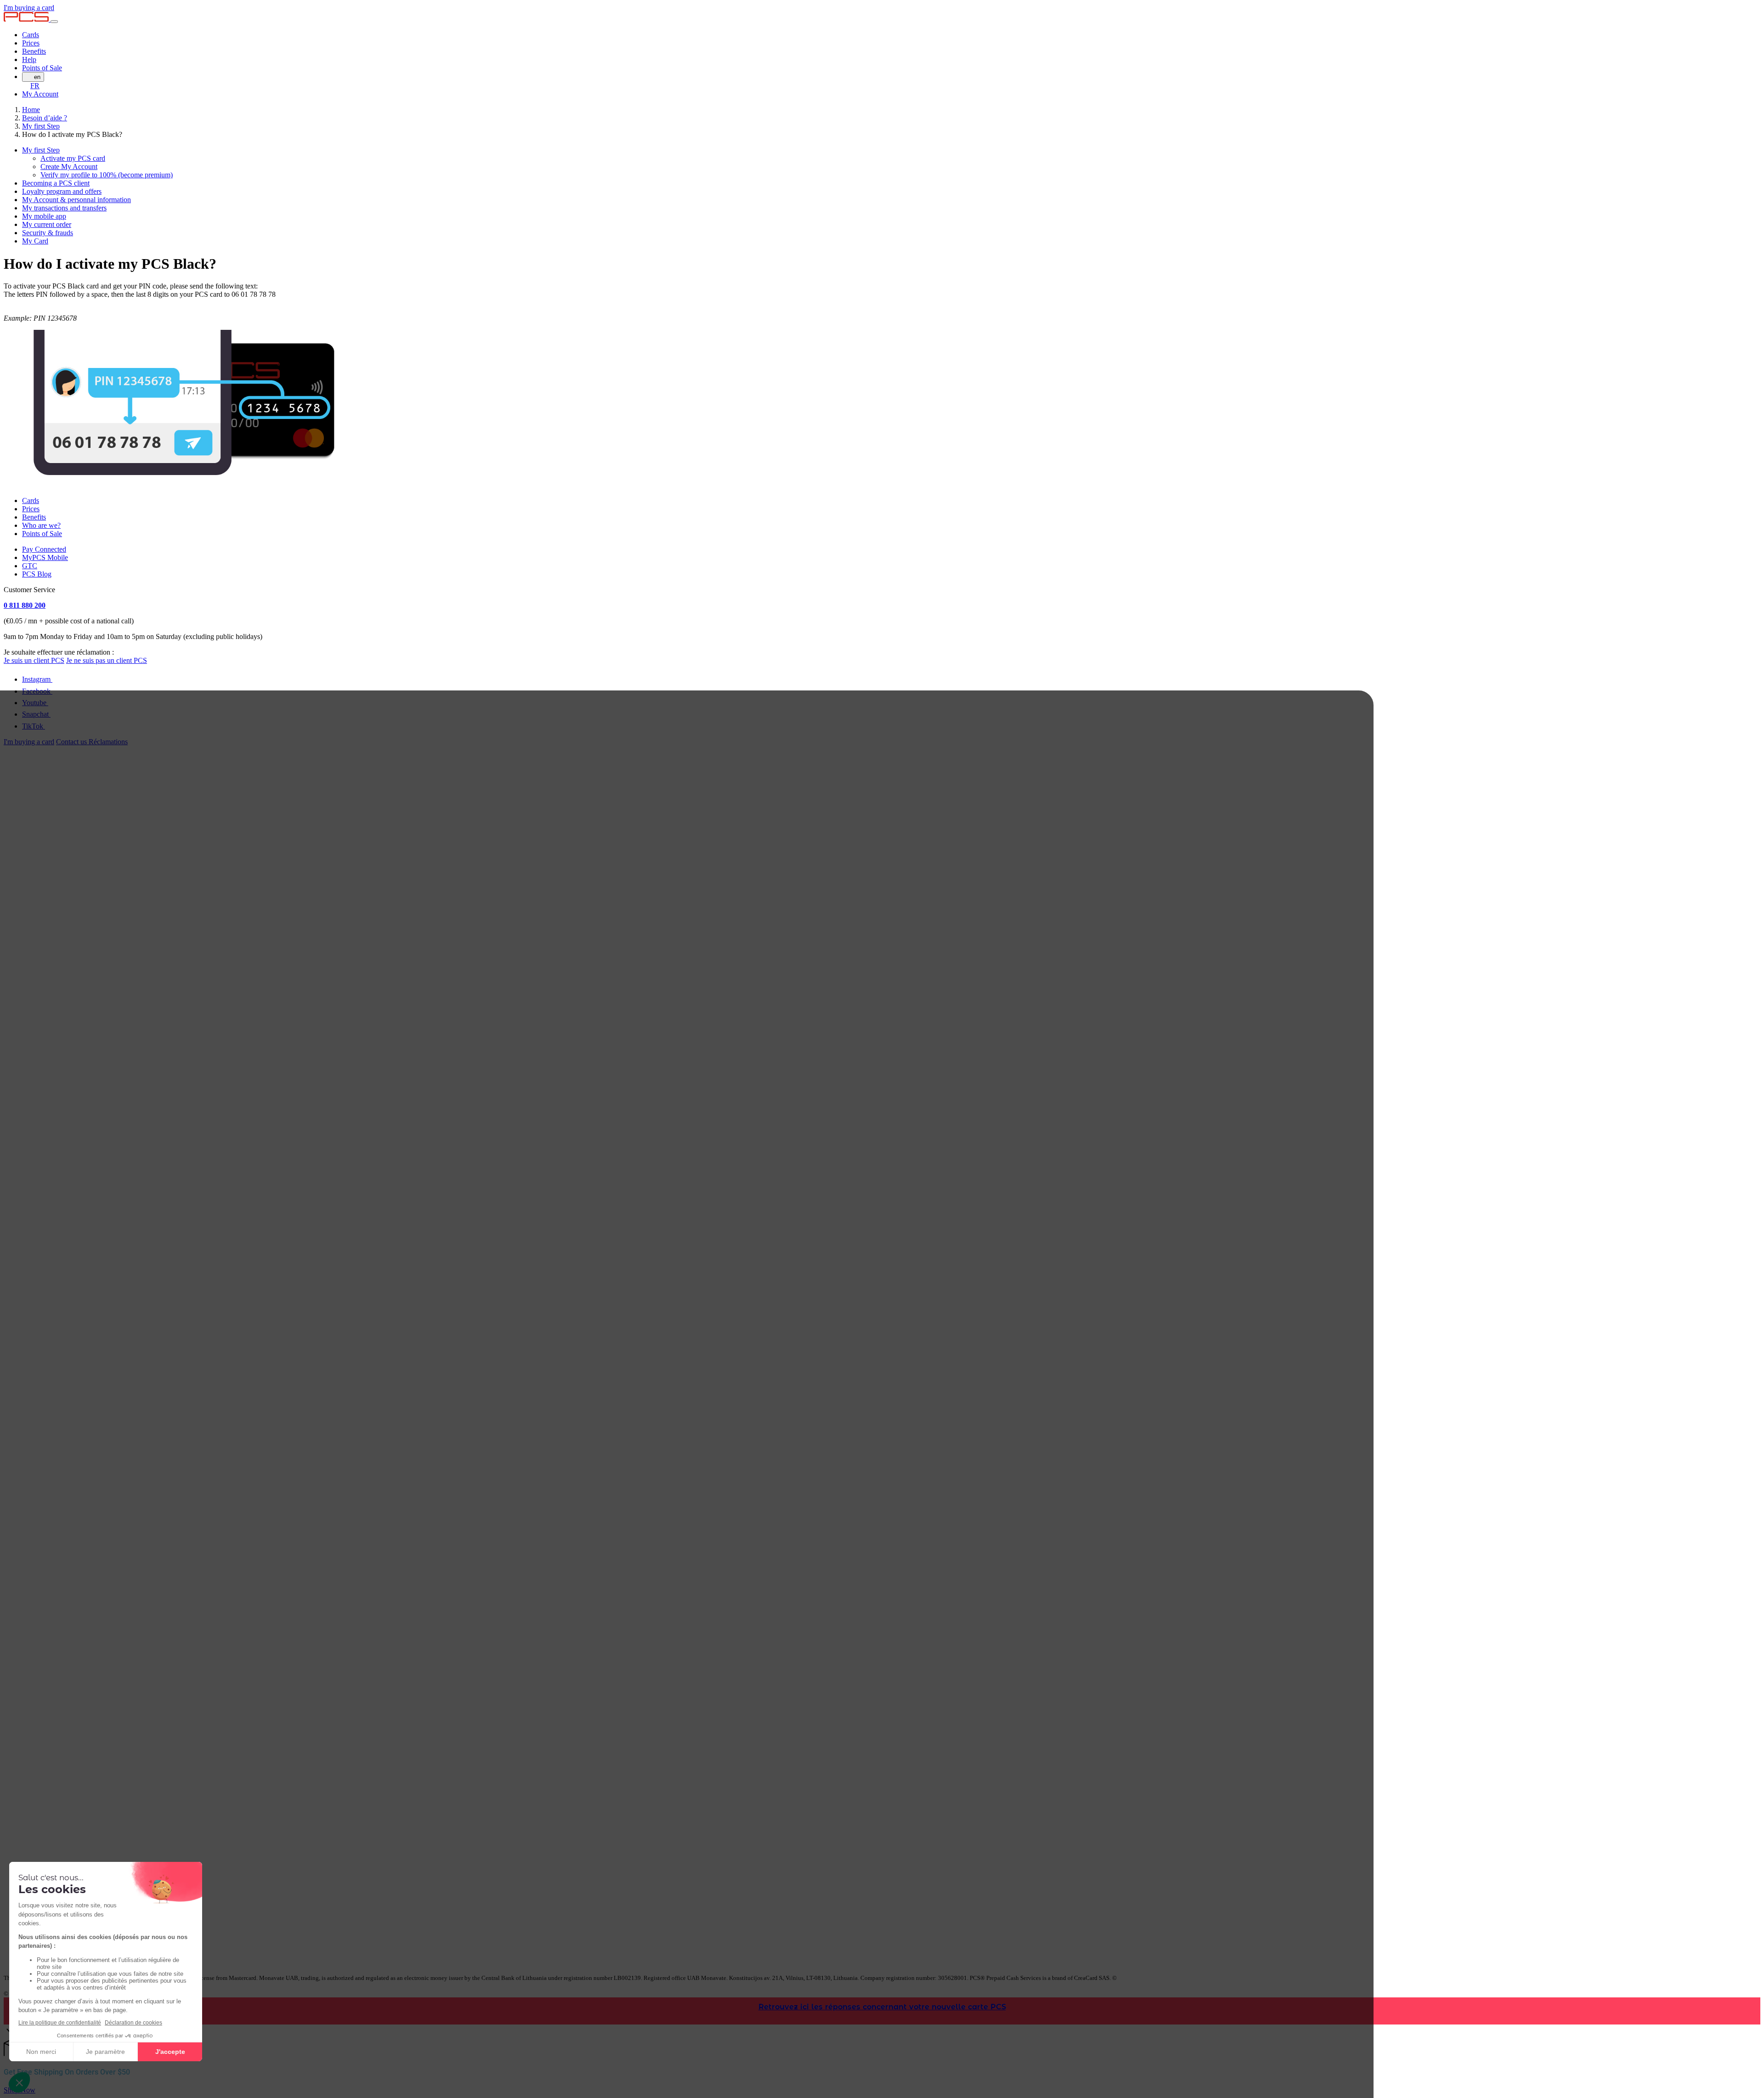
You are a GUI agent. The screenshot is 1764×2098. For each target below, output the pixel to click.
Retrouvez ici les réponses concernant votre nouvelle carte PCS (882, 2007)
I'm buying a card (29, 8)
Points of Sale (42, 68)
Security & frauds (48, 233)
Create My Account (69, 167)
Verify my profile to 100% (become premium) (107, 175)
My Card (35, 241)
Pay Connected (44, 549)
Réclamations (108, 742)
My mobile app (44, 216)
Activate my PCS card (73, 158)
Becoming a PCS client (56, 183)
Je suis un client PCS (34, 660)
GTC (30, 566)
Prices (31, 43)
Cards (31, 35)
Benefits (34, 51)
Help (29, 59)
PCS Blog (37, 574)
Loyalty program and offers (62, 191)
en (37, 77)
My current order (47, 224)
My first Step (41, 150)
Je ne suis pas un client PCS (107, 660)
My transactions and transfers (64, 208)
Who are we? (41, 525)
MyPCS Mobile (45, 557)
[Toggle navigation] (54, 22)
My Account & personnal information (76, 200)
